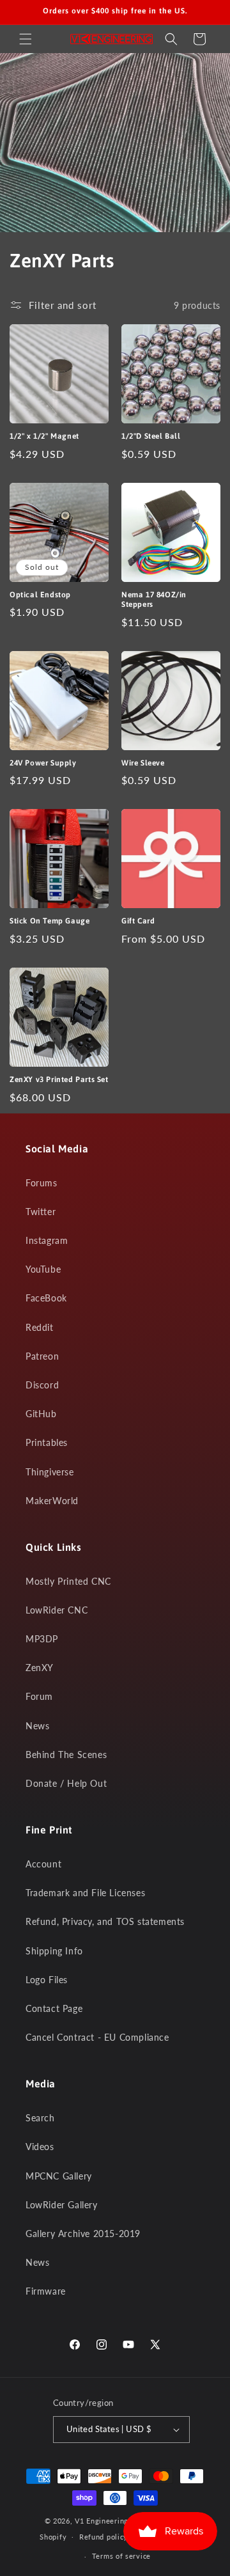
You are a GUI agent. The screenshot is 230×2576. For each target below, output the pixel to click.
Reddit (40, 1327)
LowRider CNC (57, 1610)
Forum (39, 1696)
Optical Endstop (40, 595)
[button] (26, 39)
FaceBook (46, 1298)
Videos (40, 2147)
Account (43, 1864)
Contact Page (54, 2008)
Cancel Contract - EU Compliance (97, 2037)
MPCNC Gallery (59, 2176)
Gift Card (138, 921)
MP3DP (42, 1639)
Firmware (46, 2291)
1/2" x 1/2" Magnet (44, 436)
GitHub (41, 1414)
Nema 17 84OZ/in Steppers (154, 600)
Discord (42, 1385)
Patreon (42, 1356)
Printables (47, 1442)
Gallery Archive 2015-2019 (83, 2234)
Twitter (41, 1212)
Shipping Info (54, 1951)
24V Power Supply (43, 763)
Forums (42, 1183)
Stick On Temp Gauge (50, 921)
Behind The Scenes (66, 1755)
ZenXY (40, 1668)
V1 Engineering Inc (108, 2521)
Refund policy (103, 2537)
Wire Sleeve (143, 763)
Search (40, 2118)
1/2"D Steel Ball (151, 436)
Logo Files (47, 1980)
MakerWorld (52, 1501)
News (37, 1726)
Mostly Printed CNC (68, 1581)
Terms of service (121, 2556)
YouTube (43, 1269)
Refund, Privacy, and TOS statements (105, 1921)
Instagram (47, 1240)
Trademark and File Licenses (85, 1893)
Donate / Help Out (66, 1783)
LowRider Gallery (62, 2205)
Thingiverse (50, 1472)
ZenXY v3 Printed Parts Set (59, 1080)
